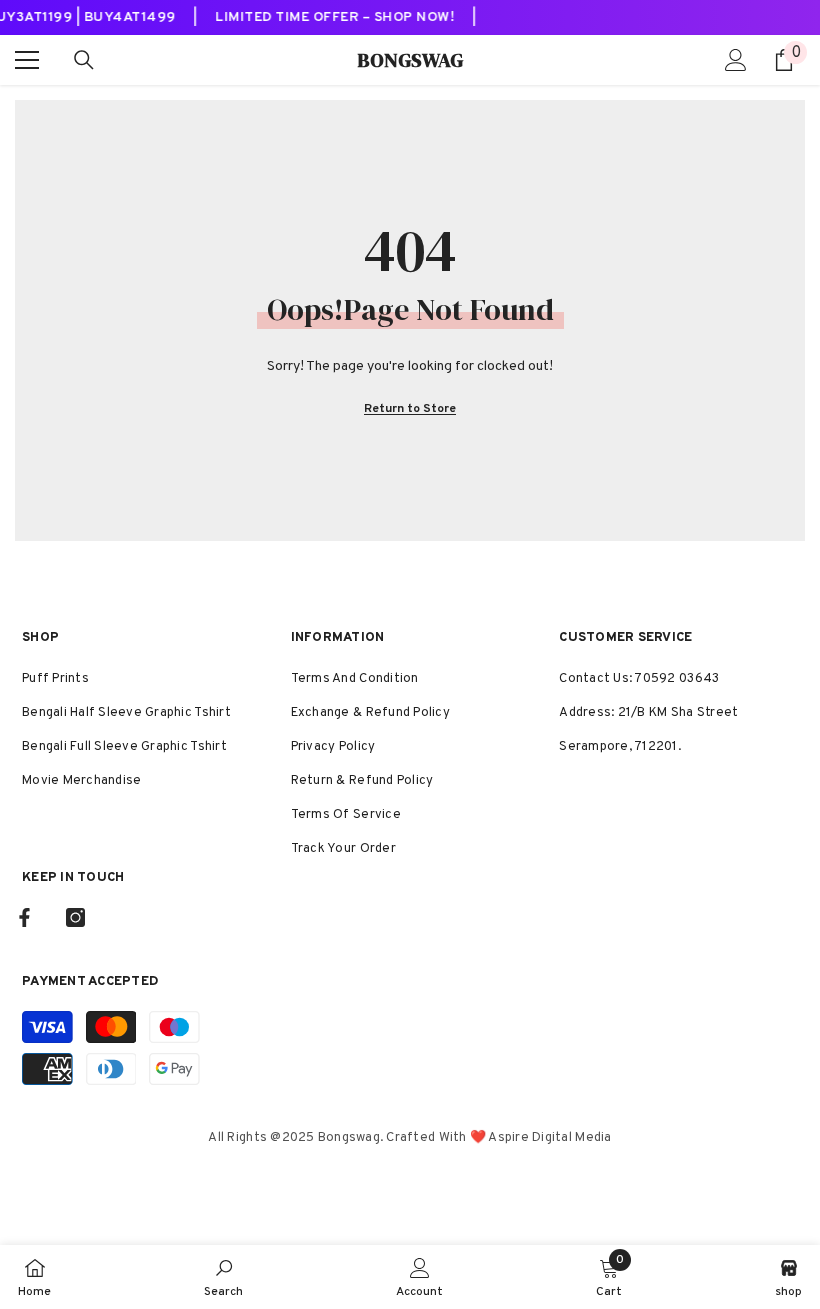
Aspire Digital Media (549, 1138)
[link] (223, 1277)
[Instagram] (75, 917)
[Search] (84, 60)
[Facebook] (24, 917)
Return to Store (410, 409)
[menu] (27, 60)
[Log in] (736, 60)
